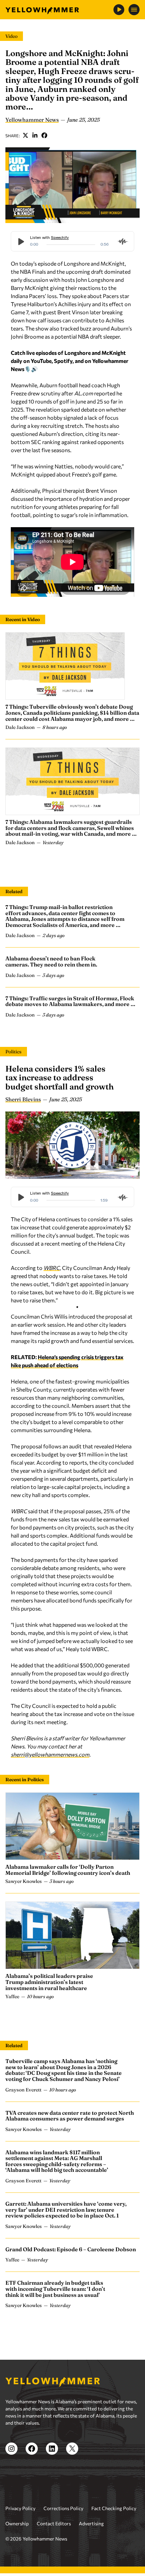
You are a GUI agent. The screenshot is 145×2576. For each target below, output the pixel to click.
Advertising (91, 2523)
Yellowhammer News (32, 120)
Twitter (26, 136)
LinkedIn (35, 136)
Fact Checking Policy (114, 2508)
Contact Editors (54, 2523)
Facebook (45, 136)
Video (11, 36)
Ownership (17, 2523)
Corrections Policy (63, 2508)
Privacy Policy (20, 2508)
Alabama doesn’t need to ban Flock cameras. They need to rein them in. (51, 961)
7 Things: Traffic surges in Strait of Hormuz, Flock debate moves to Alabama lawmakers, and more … (70, 1001)
